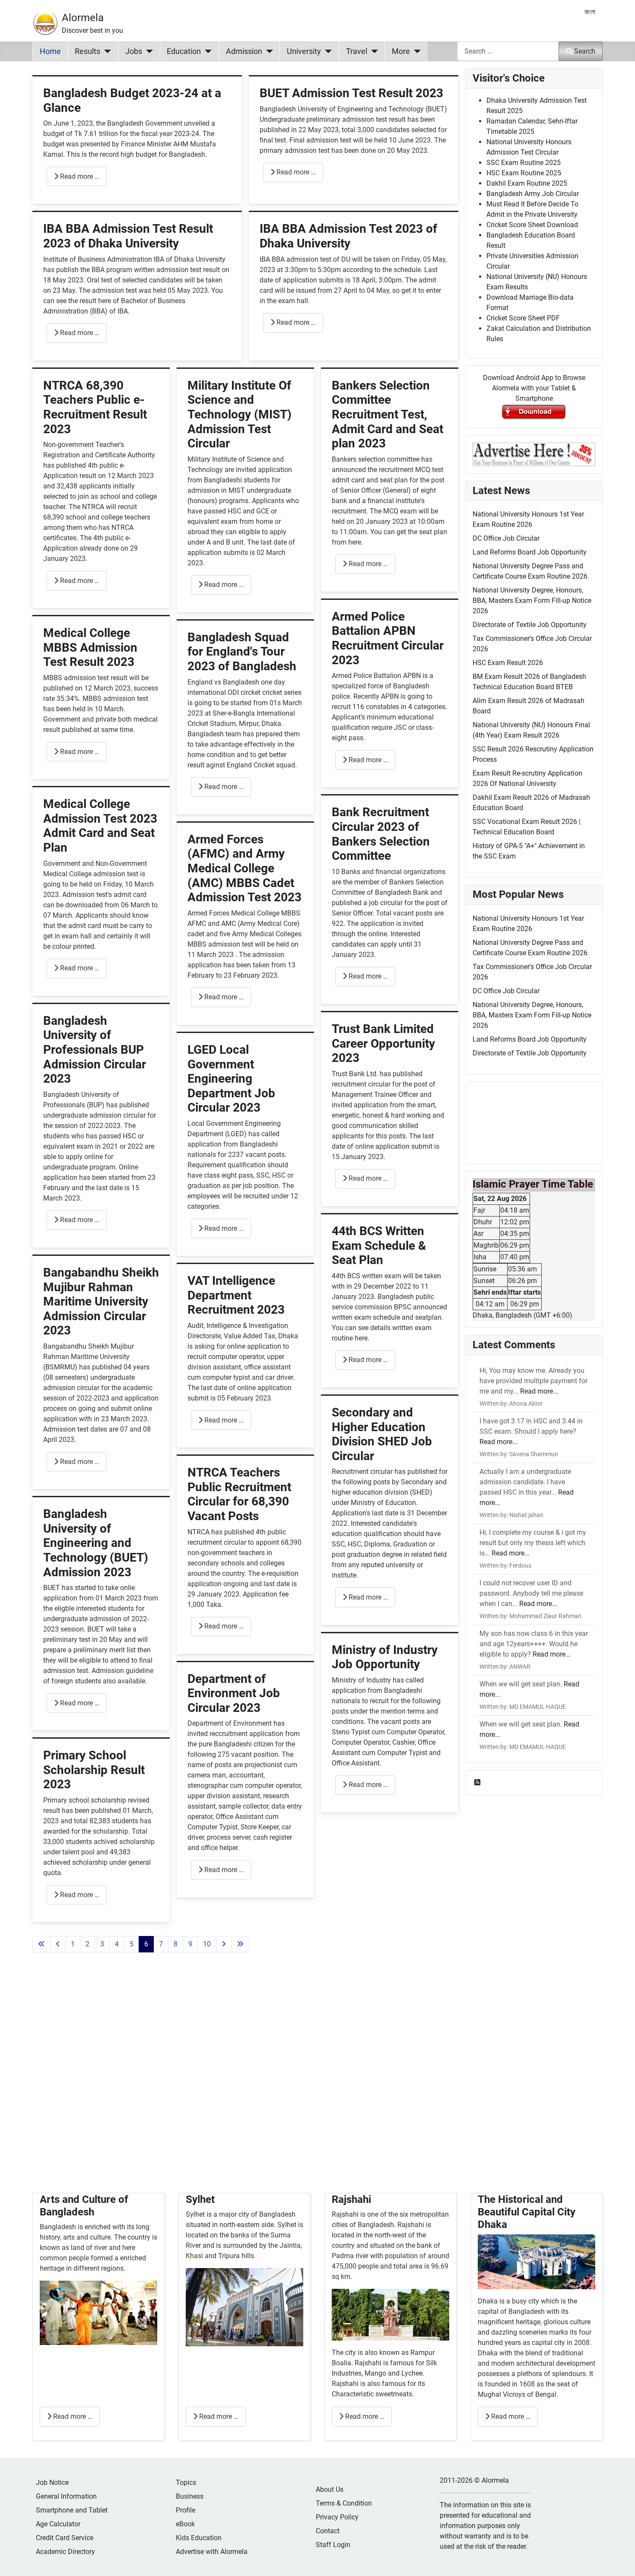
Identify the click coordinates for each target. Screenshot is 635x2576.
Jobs (134, 51)
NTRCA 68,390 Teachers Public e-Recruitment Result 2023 (95, 407)
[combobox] (508, 51)
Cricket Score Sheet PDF (523, 318)
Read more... (539, 1391)
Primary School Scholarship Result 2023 (94, 1770)
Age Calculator (58, 2524)
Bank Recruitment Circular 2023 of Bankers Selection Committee (381, 834)
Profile (186, 2510)
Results (87, 51)
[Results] (106, 51)
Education (184, 51)
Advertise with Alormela (212, 2552)
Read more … (79, 176)
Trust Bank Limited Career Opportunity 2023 (383, 1043)
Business (190, 2496)
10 (207, 1944)
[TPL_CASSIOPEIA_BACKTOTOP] (620, 2560)
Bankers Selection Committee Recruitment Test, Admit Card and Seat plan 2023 (387, 414)
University (304, 51)
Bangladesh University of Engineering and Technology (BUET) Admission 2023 (96, 1543)
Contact (328, 2531)
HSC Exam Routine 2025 (524, 173)
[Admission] (268, 51)
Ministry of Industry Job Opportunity (385, 1657)
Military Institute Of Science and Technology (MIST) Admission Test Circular (240, 414)
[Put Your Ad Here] (534, 454)
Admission (244, 51)
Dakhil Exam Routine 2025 (527, 183)
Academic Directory (65, 2552)
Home (50, 51)
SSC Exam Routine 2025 (524, 163)
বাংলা (590, 12)
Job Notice (52, 2483)
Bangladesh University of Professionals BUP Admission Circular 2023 (95, 1050)
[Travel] (373, 51)
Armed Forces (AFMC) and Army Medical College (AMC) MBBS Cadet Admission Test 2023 (244, 868)
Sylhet (200, 2199)
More (401, 51)
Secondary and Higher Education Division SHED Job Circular (382, 1434)
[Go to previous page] (58, 1944)
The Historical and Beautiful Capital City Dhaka (527, 2212)
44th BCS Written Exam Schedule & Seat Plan (379, 1245)
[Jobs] (148, 51)
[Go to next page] (224, 1944)
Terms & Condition (344, 2503)
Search (585, 51)
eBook (185, 2524)
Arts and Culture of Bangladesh (84, 2206)
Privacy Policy (337, 2517)
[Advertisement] (245, 2083)
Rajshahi (351, 2199)
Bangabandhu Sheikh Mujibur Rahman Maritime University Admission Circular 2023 (101, 1301)
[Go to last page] (240, 1944)
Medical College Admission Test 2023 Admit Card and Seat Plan (100, 826)
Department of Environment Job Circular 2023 (234, 1693)
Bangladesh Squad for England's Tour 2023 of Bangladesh (242, 652)
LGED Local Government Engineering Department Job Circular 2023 (231, 1079)
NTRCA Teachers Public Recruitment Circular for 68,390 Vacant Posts (239, 1494)
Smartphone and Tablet (72, 2510)
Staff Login (333, 2545)
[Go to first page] (41, 1944)
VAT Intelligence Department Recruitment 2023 (236, 1295)
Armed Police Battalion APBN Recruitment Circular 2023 (388, 638)
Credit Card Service (65, 2538)
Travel (357, 51)
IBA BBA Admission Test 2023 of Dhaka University (348, 236)
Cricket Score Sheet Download (532, 225)
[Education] (206, 51)
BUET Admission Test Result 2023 (351, 93)
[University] (326, 51)
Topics (186, 2483)
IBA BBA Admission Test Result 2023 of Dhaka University (128, 236)
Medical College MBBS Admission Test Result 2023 (90, 647)
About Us (330, 2489)
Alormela (83, 18)
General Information (66, 2496)
